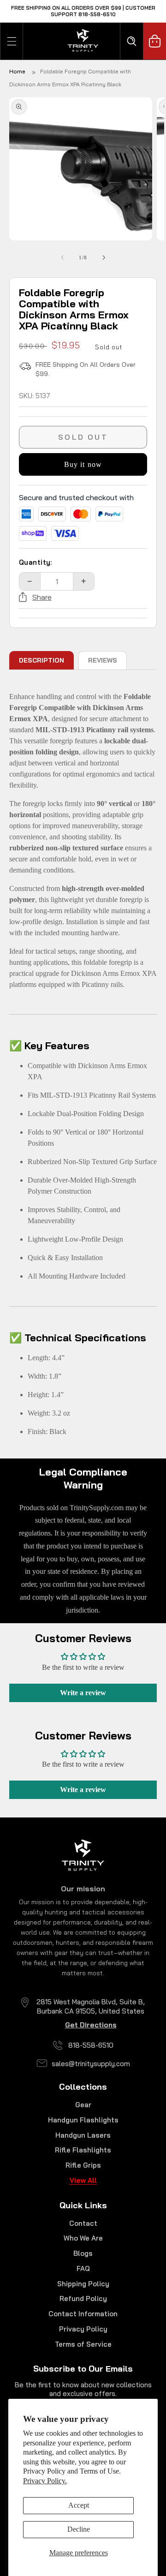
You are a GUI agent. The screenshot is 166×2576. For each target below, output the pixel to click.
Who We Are (83, 2238)
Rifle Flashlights (83, 2150)
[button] (12, 41)
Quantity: (36, 562)
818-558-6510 (91, 2045)
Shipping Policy (83, 2284)
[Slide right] (104, 258)
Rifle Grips (83, 2165)
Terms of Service (83, 2344)
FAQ (83, 2268)
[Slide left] (62, 258)
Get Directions (91, 2025)
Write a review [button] (83, 1693)
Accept (79, 2505)
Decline (79, 2529)
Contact (83, 2223)
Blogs (83, 2253)
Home (17, 71)
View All (83, 2180)
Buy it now (83, 464)
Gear (83, 2105)
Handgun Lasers (83, 2135)
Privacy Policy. (45, 2481)
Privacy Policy (83, 2329)
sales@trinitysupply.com (91, 2064)
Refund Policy (83, 2298)
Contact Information (83, 2314)
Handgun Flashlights (83, 2120)
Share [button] (42, 597)
